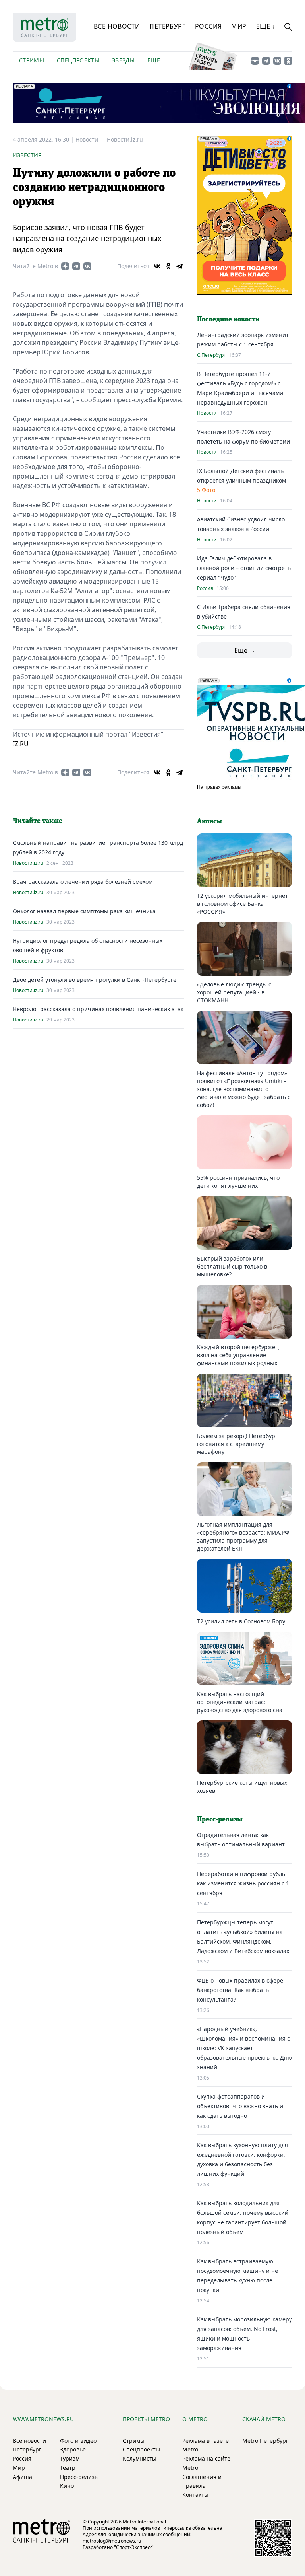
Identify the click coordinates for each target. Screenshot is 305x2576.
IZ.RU (21, 744)
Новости (207, 413)
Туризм (70, 2458)
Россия (208, 26)
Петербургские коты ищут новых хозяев (242, 1787)
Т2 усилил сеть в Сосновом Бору (241, 1621)
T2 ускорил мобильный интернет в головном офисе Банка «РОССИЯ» (242, 904)
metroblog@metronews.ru (112, 2541)
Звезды (123, 60)
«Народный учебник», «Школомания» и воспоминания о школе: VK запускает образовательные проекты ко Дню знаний (245, 2048)
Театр (68, 2468)
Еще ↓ (266, 26)
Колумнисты (140, 2458)
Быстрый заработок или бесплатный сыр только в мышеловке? (232, 1266)
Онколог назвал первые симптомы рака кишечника (84, 911)
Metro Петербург (265, 2441)
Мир (239, 26)
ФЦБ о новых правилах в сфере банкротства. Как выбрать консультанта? (240, 1990)
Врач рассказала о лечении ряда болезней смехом (83, 882)
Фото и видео (78, 2441)
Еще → (245, 650)
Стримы (32, 60)
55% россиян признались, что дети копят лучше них (238, 1182)
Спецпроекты (78, 60)
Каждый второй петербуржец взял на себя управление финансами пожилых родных (238, 1355)
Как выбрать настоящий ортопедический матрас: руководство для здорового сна (240, 1702)
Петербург (167, 26)
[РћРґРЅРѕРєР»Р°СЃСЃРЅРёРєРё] (168, 266)
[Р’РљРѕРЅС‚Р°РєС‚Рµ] (157, 266)
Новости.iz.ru (125, 139)
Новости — (91, 139)
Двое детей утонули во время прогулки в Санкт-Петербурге (95, 980)
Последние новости (228, 319)
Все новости (117, 26)
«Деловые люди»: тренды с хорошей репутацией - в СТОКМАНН (234, 992)
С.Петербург (211, 355)
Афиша (22, 2477)
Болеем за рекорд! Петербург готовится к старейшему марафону (237, 1444)
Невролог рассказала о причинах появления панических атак (98, 1009)
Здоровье (73, 2449)
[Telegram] (180, 266)
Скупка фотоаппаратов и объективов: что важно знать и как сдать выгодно (240, 2106)
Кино (67, 2486)
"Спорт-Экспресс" (134, 2547)
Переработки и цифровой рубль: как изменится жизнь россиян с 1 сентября (243, 1883)
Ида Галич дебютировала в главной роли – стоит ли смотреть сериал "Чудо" (244, 568)
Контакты (195, 2495)
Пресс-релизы (79, 2477)
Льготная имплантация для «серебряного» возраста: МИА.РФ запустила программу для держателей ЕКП (243, 1536)
